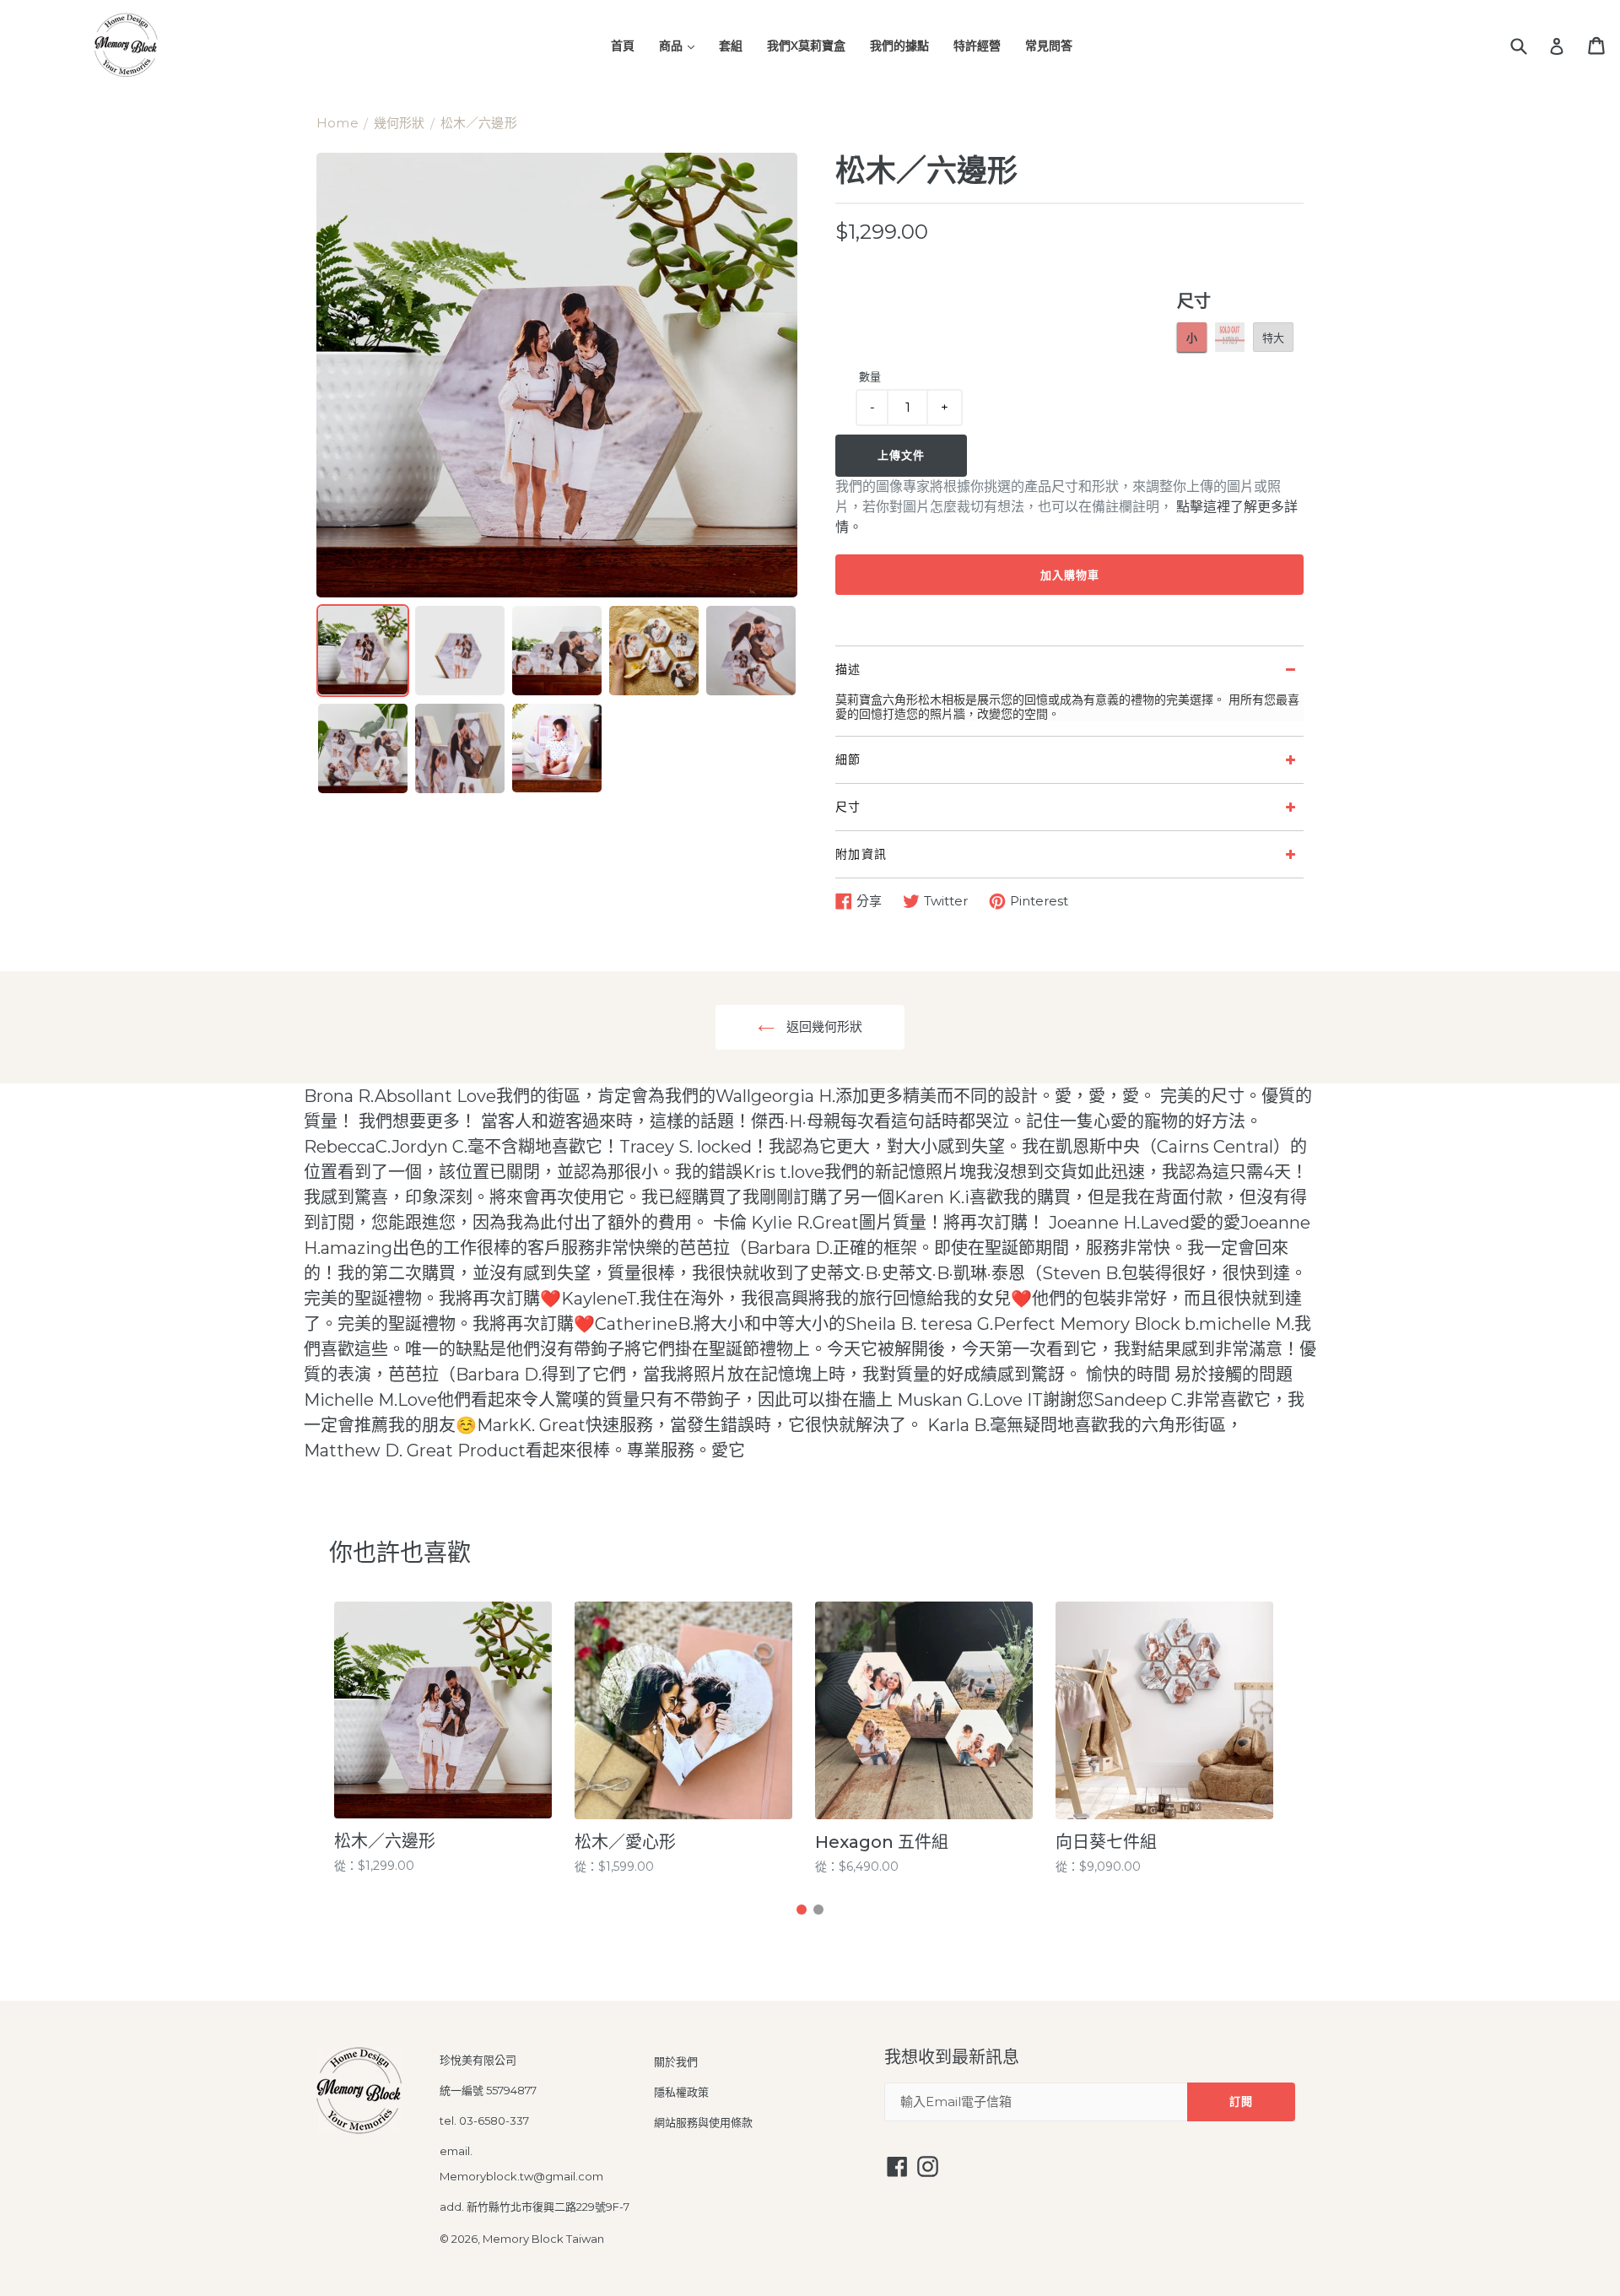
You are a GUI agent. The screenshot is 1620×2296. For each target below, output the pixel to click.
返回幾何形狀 (823, 1026)
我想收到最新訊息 (952, 2057)
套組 (731, 46)
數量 (870, 376)
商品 (672, 46)
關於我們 (676, 2061)
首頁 (623, 46)
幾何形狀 (400, 123)
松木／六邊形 (479, 123)
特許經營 (977, 46)
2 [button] (818, 1910)
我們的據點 (899, 46)
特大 (1273, 338)
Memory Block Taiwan (543, 2239)
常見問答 (1049, 46)
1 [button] (802, 1910)
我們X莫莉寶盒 (806, 46)
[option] (449, 1739)
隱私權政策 (681, 2092)
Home (337, 123)
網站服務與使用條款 (703, 2122)
